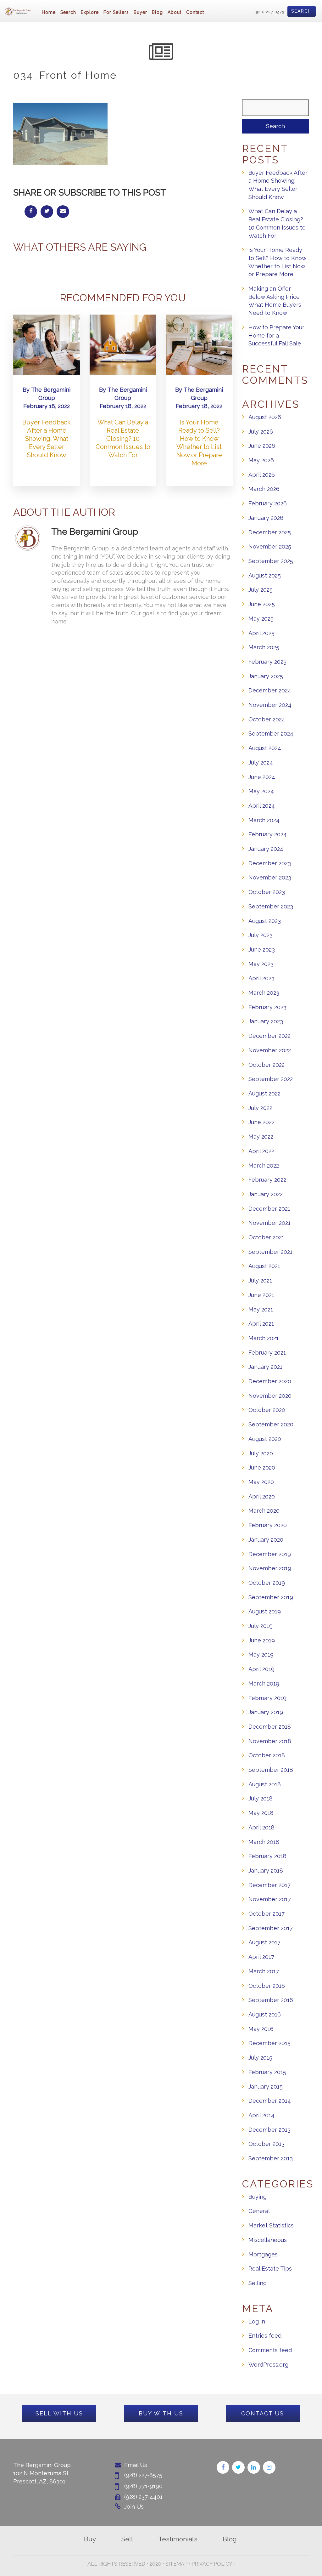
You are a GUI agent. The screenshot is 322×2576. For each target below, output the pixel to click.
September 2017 (271, 1928)
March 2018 (264, 1842)
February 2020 (268, 1525)
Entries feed (265, 2336)
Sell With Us (59, 2413)
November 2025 (270, 546)
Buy (90, 2539)
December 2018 (270, 1727)
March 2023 (264, 993)
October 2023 (267, 892)
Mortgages (263, 2254)
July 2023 (261, 935)
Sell (127, 2539)
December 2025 (270, 532)
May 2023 (261, 964)
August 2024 (265, 748)
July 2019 (261, 1626)
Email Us (136, 2465)
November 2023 (270, 877)
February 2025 (267, 662)
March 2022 (264, 1166)
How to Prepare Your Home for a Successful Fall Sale (276, 335)
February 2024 (268, 834)
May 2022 (261, 1137)
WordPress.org (268, 2365)
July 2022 (260, 1108)
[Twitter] (238, 2467)
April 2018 (261, 1827)
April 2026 (262, 475)
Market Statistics (271, 2225)
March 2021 (264, 1338)
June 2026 (262, 446)
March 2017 (264, 1971)
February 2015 (267, 2072)
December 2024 (270, 690)
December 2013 (269, 2130)
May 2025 (261, 619)
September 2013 (271, 2158)
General (259, 2211)
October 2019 (267, 1583)
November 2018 (270, 1741)
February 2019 (267, 1698)
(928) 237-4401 (143, 2497)
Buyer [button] (140, 12)
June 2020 (262, 1467)
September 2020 (271, 1424)
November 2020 (270, 1396)
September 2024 (271, 734)
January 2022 (266, 1194)
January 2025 (266, 676)
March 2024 (264, 820)
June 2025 (262, 604)
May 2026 (261, 460)
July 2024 (261, 762)
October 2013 (266, 2144)
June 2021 (261, 1295)
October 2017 (266, 1914)
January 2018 (266, 1871)
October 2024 (267, 719)
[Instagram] (269, 2467)
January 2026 (266, 518)
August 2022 (264, 1093)
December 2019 (270, 1554)
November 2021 (269, 1223)
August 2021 (264, 1266)
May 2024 (261, 791)
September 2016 (271, 2000)
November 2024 (270, 705)
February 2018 (267, 1856)
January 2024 (266, 849)
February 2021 (267, 1353)
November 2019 (270, 1568)
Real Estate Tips (270, 2269)
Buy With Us (161, 2413)
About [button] (175, 12)
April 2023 (261, 978)
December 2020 (270, 1381)
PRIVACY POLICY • (213, 2564)
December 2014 (270, 2101)
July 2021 (260, 1280)
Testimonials (178, 2539)
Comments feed (270, 2350)
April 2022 (261, 1151)
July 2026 (261, 432)
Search (302, 11)
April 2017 (261, 1957)
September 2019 (271, 1597)
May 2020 (261, 1482)
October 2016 (267, 1986)
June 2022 (261, 1122)
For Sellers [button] (116, 12)
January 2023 (266, 1021)
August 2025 (265, 575)
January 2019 (266, 1712)
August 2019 (265, 1611)
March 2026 (264, 489)
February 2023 (267, 1007)
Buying (258, 2197)
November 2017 (270, 1899)
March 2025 (264, 647)
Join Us (134, 2507)
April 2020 (262, 1496)
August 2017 (264, 1942)
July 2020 (261, 1453)
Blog (157, 12)
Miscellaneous (268, 2240)
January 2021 (265, 1367)
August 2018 (265, 1784)
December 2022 (269, 1036)
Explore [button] (90, 12)
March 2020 (264, 1511)
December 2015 (269, 2043)
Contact (195, 12)
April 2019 (261, 1669)
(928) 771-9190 (143, 2486)
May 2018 (261, 1813)
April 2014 (261, 2115)
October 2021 (266, 1237)
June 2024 (262, 777)
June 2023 (262, 950)
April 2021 (261, 1324)
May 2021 (261, 1309)
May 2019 (261, 1655)
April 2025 (261, 633)
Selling (258, 2283)
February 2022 (267, 1180)
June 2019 (262, 1640)
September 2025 (271, 561)
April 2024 (262, 806)
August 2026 (265, 417)
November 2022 (270, 1050)
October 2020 (267, 1410)
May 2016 (261, 2029)
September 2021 (270, 1252)
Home (49, 12)
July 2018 (261, 1798)
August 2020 (265, 1439)
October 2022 (266, 1065)
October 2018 (267, 1755)
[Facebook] (223, 2467)
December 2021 (269, 1209)
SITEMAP (176, 2564)
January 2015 (266, 2087)
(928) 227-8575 (269, 12)
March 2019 (264, 1683)
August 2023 (265, 921)
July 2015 (260, 2058)
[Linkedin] (254, 2467)
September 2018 (271, 1770)
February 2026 (268, 503)
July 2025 (261, 590)
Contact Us (263, 2413)
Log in (257, 2321)
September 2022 (271, 1079)
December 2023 (270, 863)
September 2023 (271, 906)
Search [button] (68, 12)
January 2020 (266, 1540)
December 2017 (269, 1885)
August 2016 (265, 2014)
